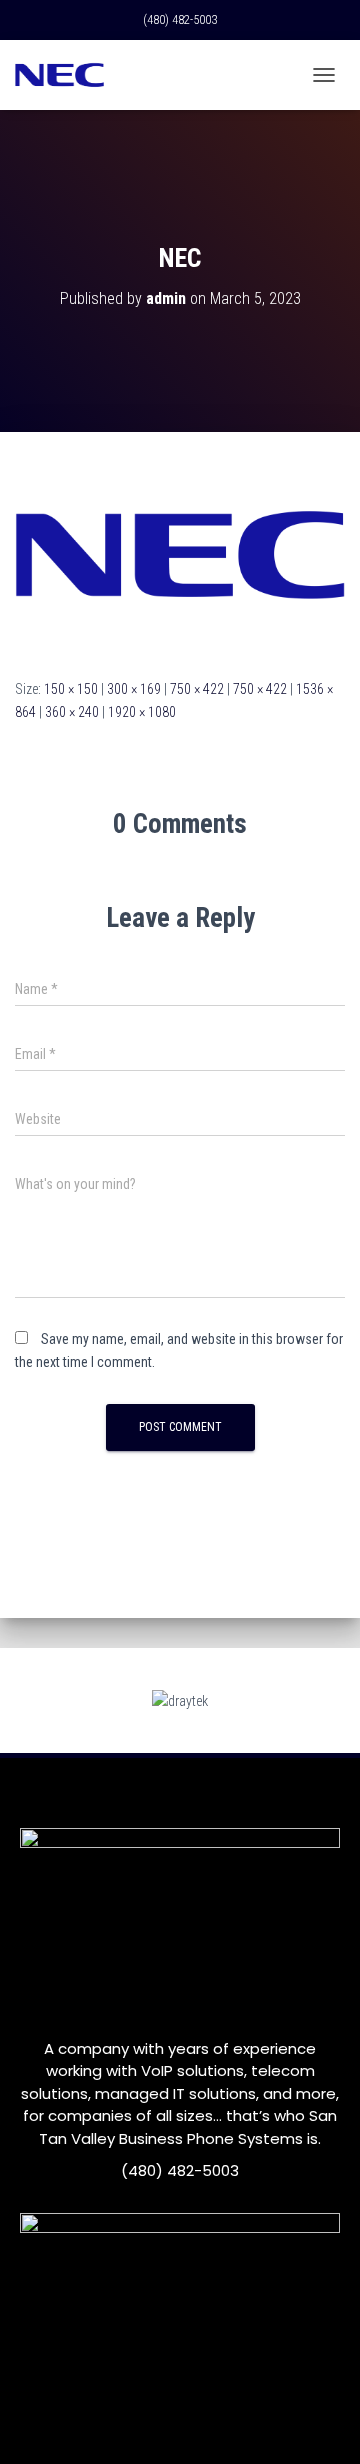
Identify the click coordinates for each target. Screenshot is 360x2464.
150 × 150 (71, 689)
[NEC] (180, 554)
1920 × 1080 (142, 712)
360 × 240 (72, 712)
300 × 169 (134, 689)
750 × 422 (197, 689)
